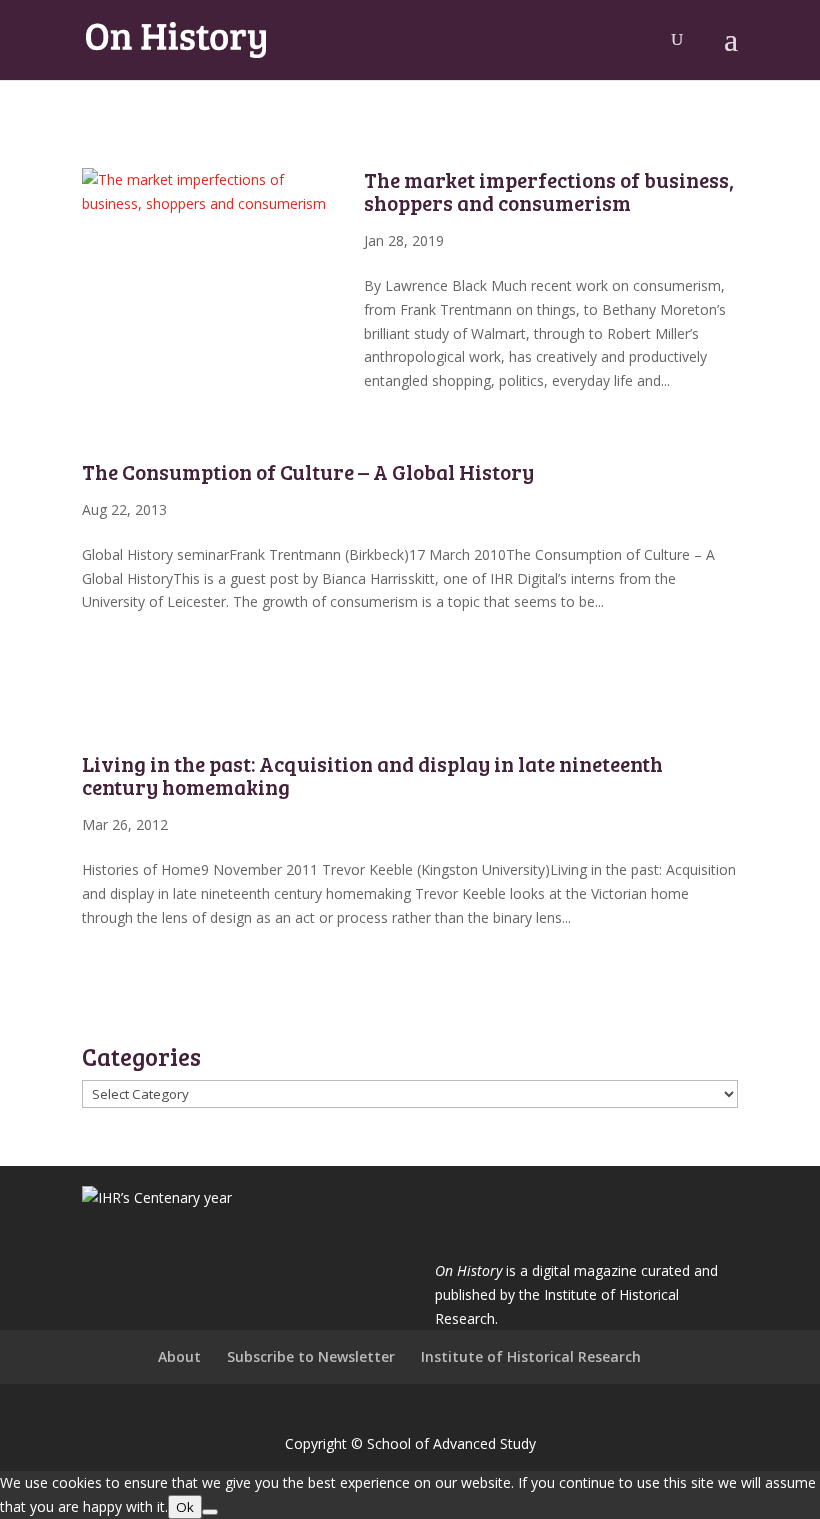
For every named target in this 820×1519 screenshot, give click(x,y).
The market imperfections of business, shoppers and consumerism (549, 191)
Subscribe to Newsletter (311, 1356)
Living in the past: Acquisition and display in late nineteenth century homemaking (372, 775)
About (179, 1356)
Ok (185, 1507)
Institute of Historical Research (531, 1356)
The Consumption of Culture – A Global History (308, 471)
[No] (210, 1512)
